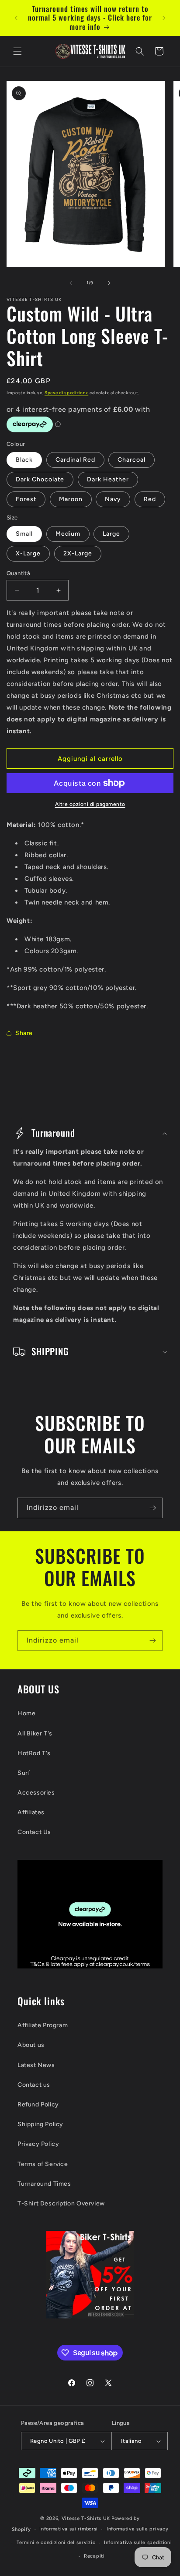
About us (31, 2045)
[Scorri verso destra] (109, 283)
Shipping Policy (40, 2124)
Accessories (36, 1793)
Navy (113, 499)
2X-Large (78, 553)
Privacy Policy (38, 2144)
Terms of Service (43, 2164)
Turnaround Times (44, 2184)
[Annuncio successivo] (164, 18)
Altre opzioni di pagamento (90, 804)
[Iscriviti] (152, 1508)
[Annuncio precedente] (16, 18)
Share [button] (24, 1033)
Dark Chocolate (40, 479)
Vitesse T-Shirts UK (86, 2518)
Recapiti (94, 2556)
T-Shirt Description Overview (61, 2203)
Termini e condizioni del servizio (56, 2542)
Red (150, 499)
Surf (24, 1773)
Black (24, 460)
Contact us (34, 2085)
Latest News (36, 2065)
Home (26, 1713)
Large (111, 534)
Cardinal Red (75, 460)
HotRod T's (34, 1753)
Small (24, 534)
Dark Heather (108, 479)
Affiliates (31, 1812)
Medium (68, 534)
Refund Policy (38, 2104)
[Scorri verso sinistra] (71, 283)
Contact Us (34, 1832)
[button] (17, 51)
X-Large (28, 553)
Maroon (71, 499)
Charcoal (132, 460)
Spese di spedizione (66, 393)
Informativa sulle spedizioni (138, 2542)
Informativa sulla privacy (138, 2529)
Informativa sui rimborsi (69, 2529)
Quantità (18, 573)
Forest (26, 499)
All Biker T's (35, 1733)
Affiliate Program (43, 2025)
